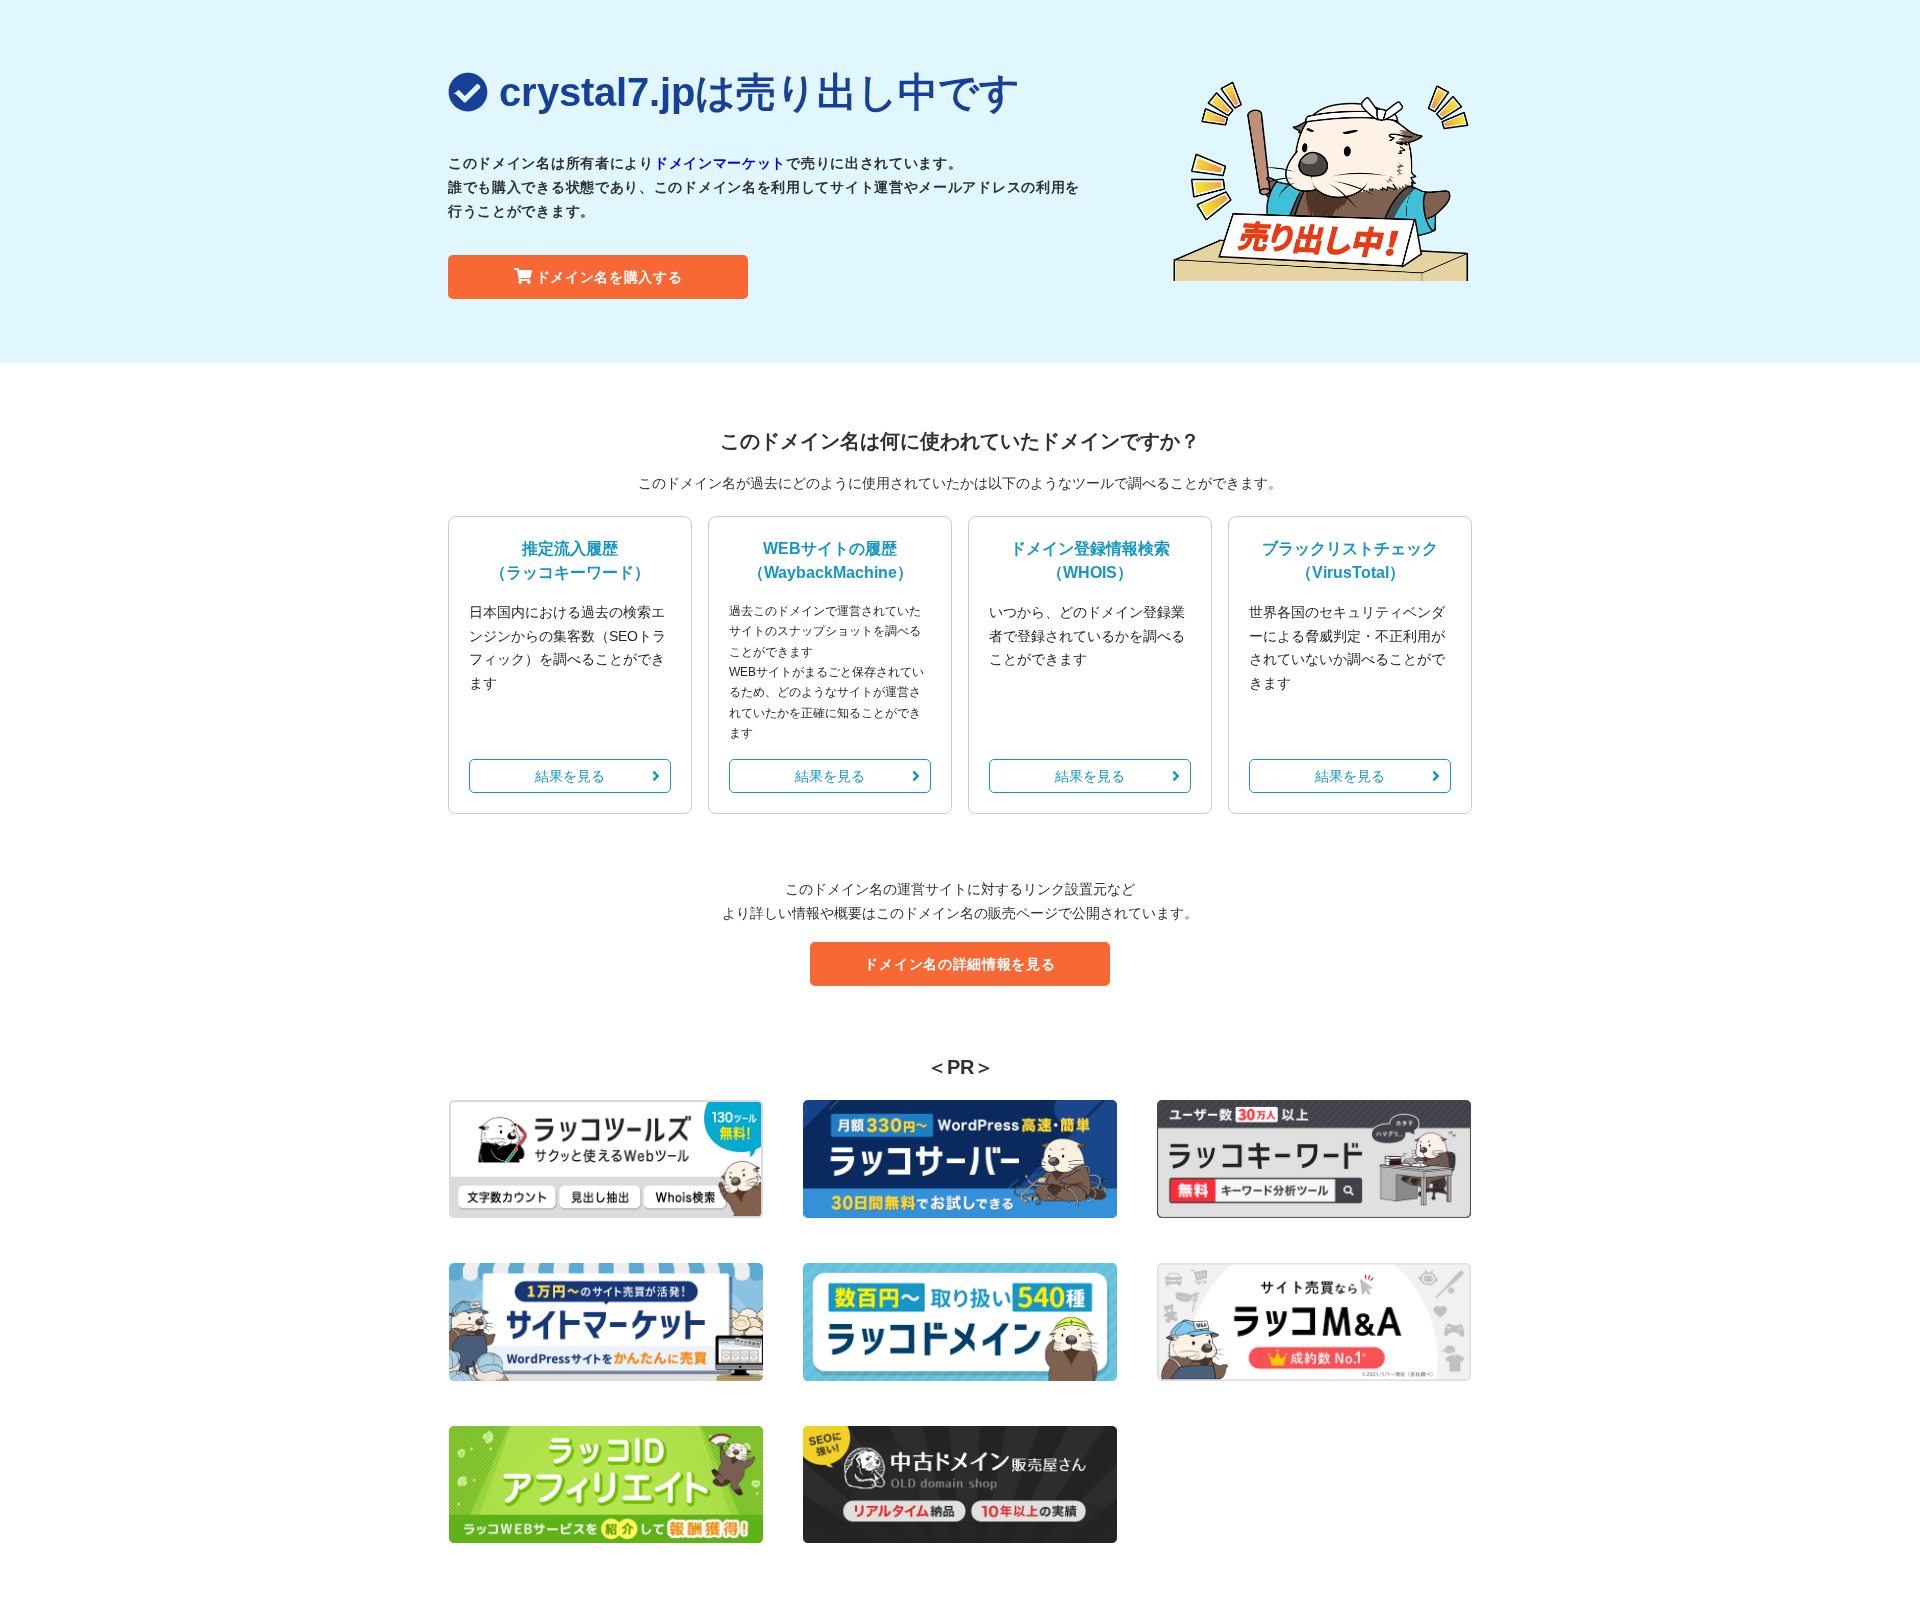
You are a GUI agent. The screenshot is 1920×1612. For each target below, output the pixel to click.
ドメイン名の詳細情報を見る (959, 964)
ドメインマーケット (720, 163)
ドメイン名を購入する (609, 277)
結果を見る (570, 776)
